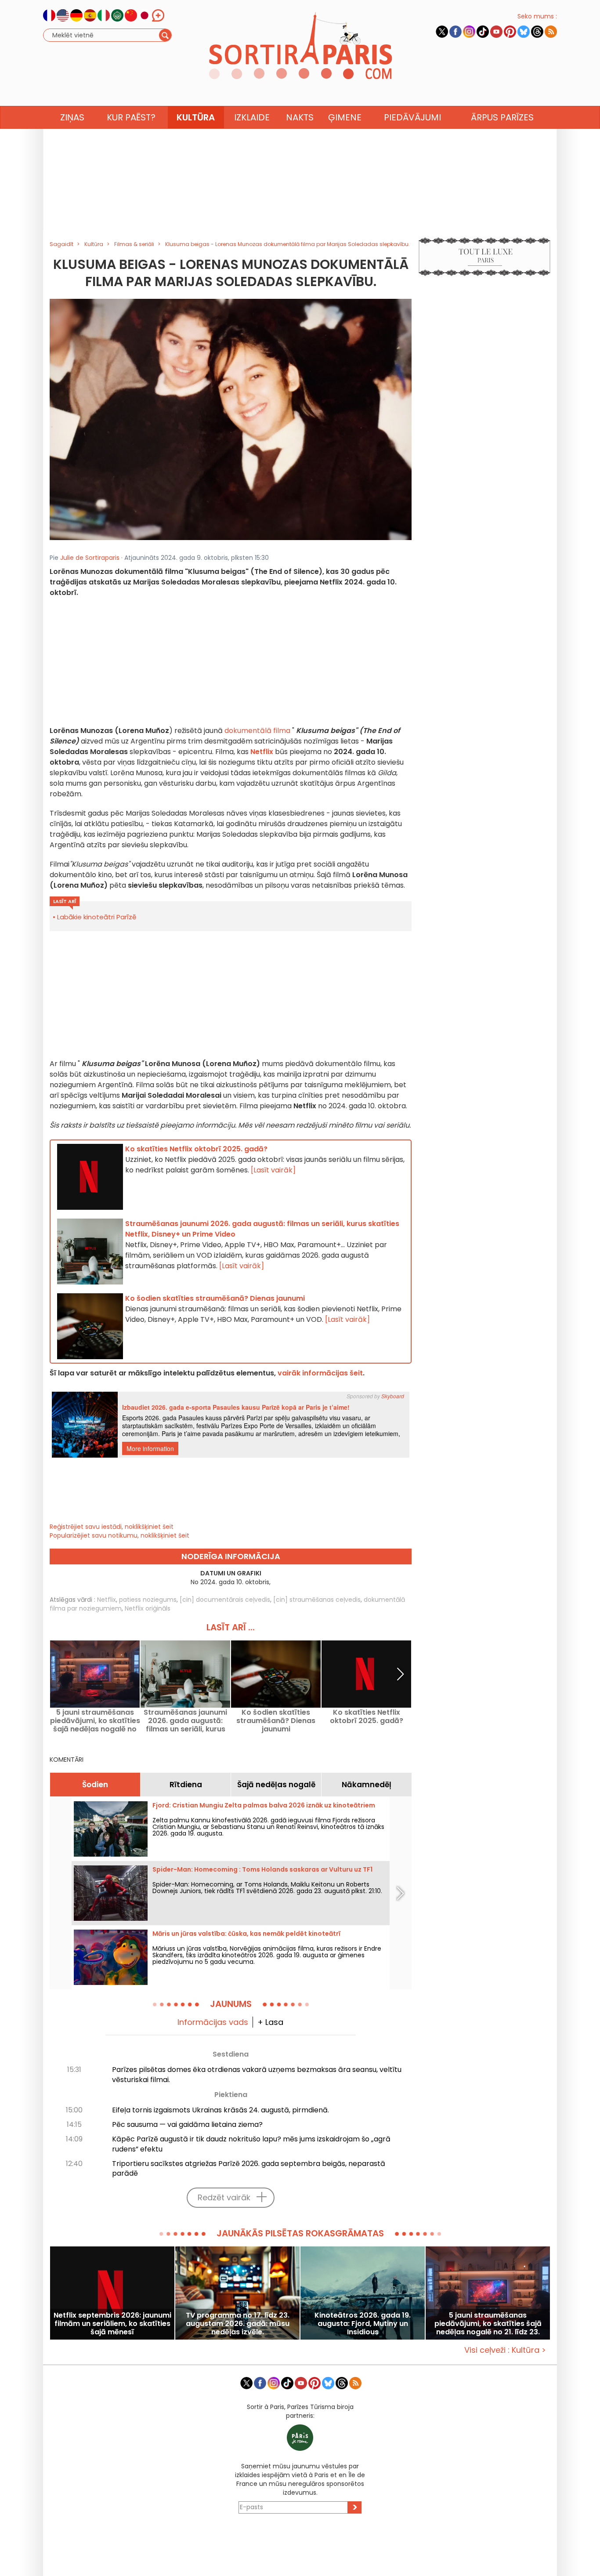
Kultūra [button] (196, 117)
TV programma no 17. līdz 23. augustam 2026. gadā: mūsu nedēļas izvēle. (238, 2324)
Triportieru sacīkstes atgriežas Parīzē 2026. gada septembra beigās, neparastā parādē (249, 2169)
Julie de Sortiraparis (90, 558)
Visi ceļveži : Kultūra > (505, 2350)
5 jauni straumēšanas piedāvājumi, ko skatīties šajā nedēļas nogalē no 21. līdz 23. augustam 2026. (95, 1721)
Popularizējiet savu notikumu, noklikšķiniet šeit (119, 1535)
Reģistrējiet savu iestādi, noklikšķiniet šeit (112, 1527)
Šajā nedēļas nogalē (276, 1785)
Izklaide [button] (252, 117)
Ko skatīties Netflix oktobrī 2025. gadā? (367, 1717)
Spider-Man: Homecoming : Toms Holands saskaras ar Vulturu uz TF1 (262, 1869)
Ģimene (345, 117)
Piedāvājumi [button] (412, 117)
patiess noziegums (148, 1600)
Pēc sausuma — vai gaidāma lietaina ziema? (187, 2124)
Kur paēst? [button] (131, 117)
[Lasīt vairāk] (273, 1170)
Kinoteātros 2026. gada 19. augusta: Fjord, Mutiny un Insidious (363, 2324)
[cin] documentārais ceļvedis (225, 1600)
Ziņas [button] (72, 117)
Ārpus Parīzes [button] (502, 117)
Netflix (107, 1600)
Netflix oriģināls (148, 1608)
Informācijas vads (213, 2022)
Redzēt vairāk (224, 2197)
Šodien (95, 1785)
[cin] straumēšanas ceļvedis (317, 1600)
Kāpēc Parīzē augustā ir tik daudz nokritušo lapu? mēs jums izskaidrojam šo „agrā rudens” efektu (251, 2144)
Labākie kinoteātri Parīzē (97, 917)
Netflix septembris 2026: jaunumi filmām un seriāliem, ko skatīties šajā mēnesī (112, 2324)
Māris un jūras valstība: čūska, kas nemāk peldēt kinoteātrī (246, 1934)
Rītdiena (186, 1785)
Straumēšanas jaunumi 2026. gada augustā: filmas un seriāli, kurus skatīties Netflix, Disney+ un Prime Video (185, 1721)
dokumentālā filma (257, 731)
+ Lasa (270, 2022)
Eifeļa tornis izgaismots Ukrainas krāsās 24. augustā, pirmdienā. (220, 2110)
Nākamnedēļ (367, 1785)
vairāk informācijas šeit (320, 1373)
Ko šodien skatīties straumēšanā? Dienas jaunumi (276, 1721)
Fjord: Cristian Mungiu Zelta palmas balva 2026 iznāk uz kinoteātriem (264, 1805)
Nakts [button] (300, 117)
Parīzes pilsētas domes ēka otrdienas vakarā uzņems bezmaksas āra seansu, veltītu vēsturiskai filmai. (257, 2075)
